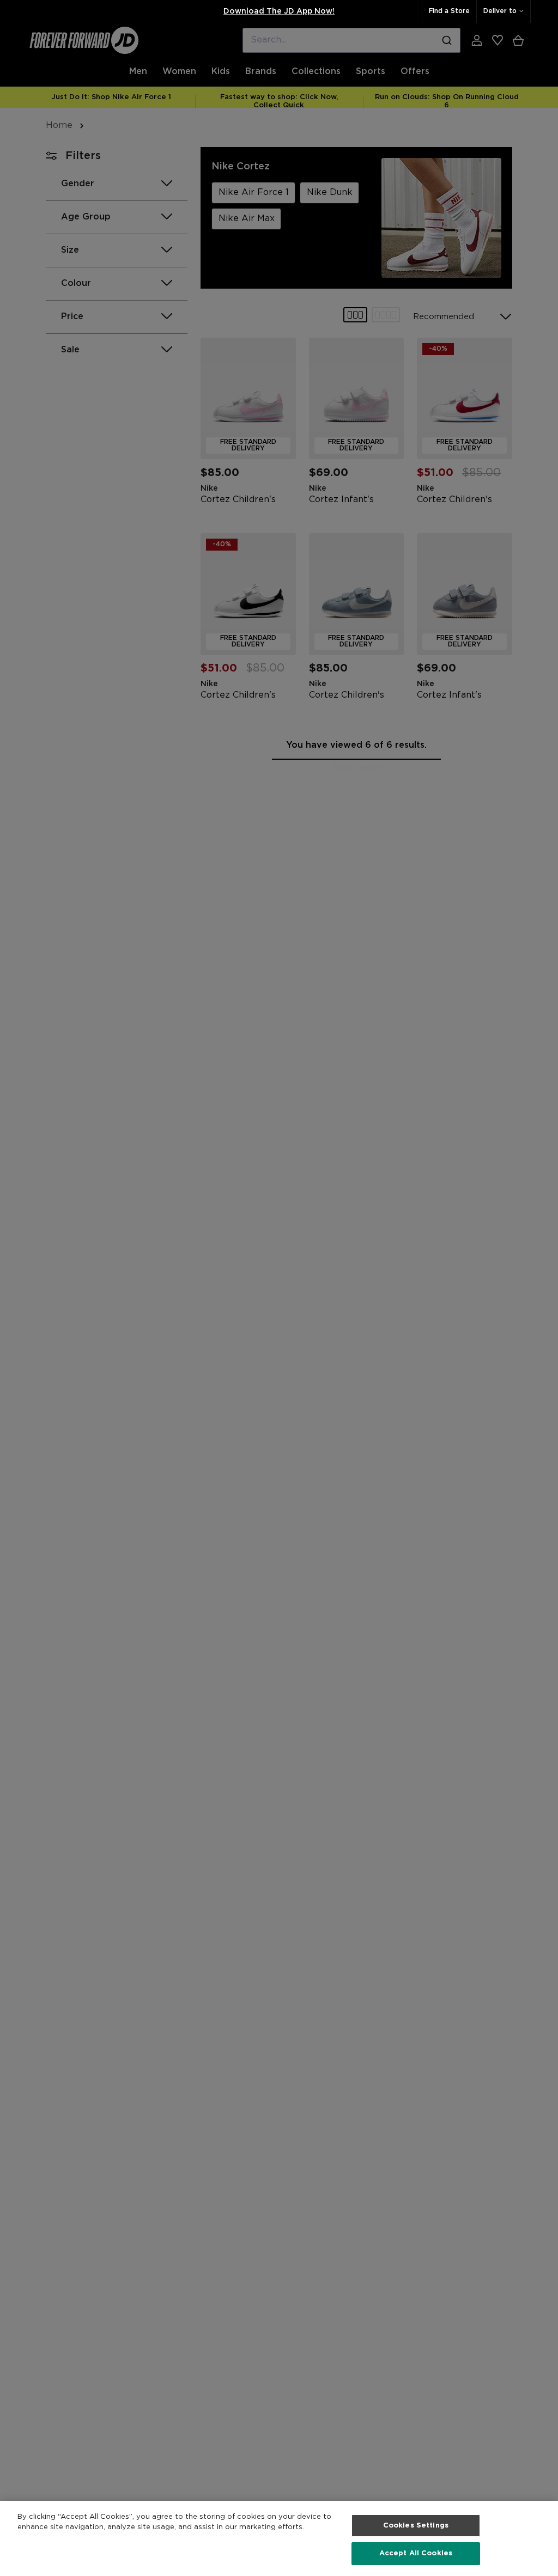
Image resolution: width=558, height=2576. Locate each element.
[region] (279, 2538)
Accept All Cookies (416, 2553)
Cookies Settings (416, 2526)
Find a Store (449, 11)
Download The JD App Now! (279, 11)
